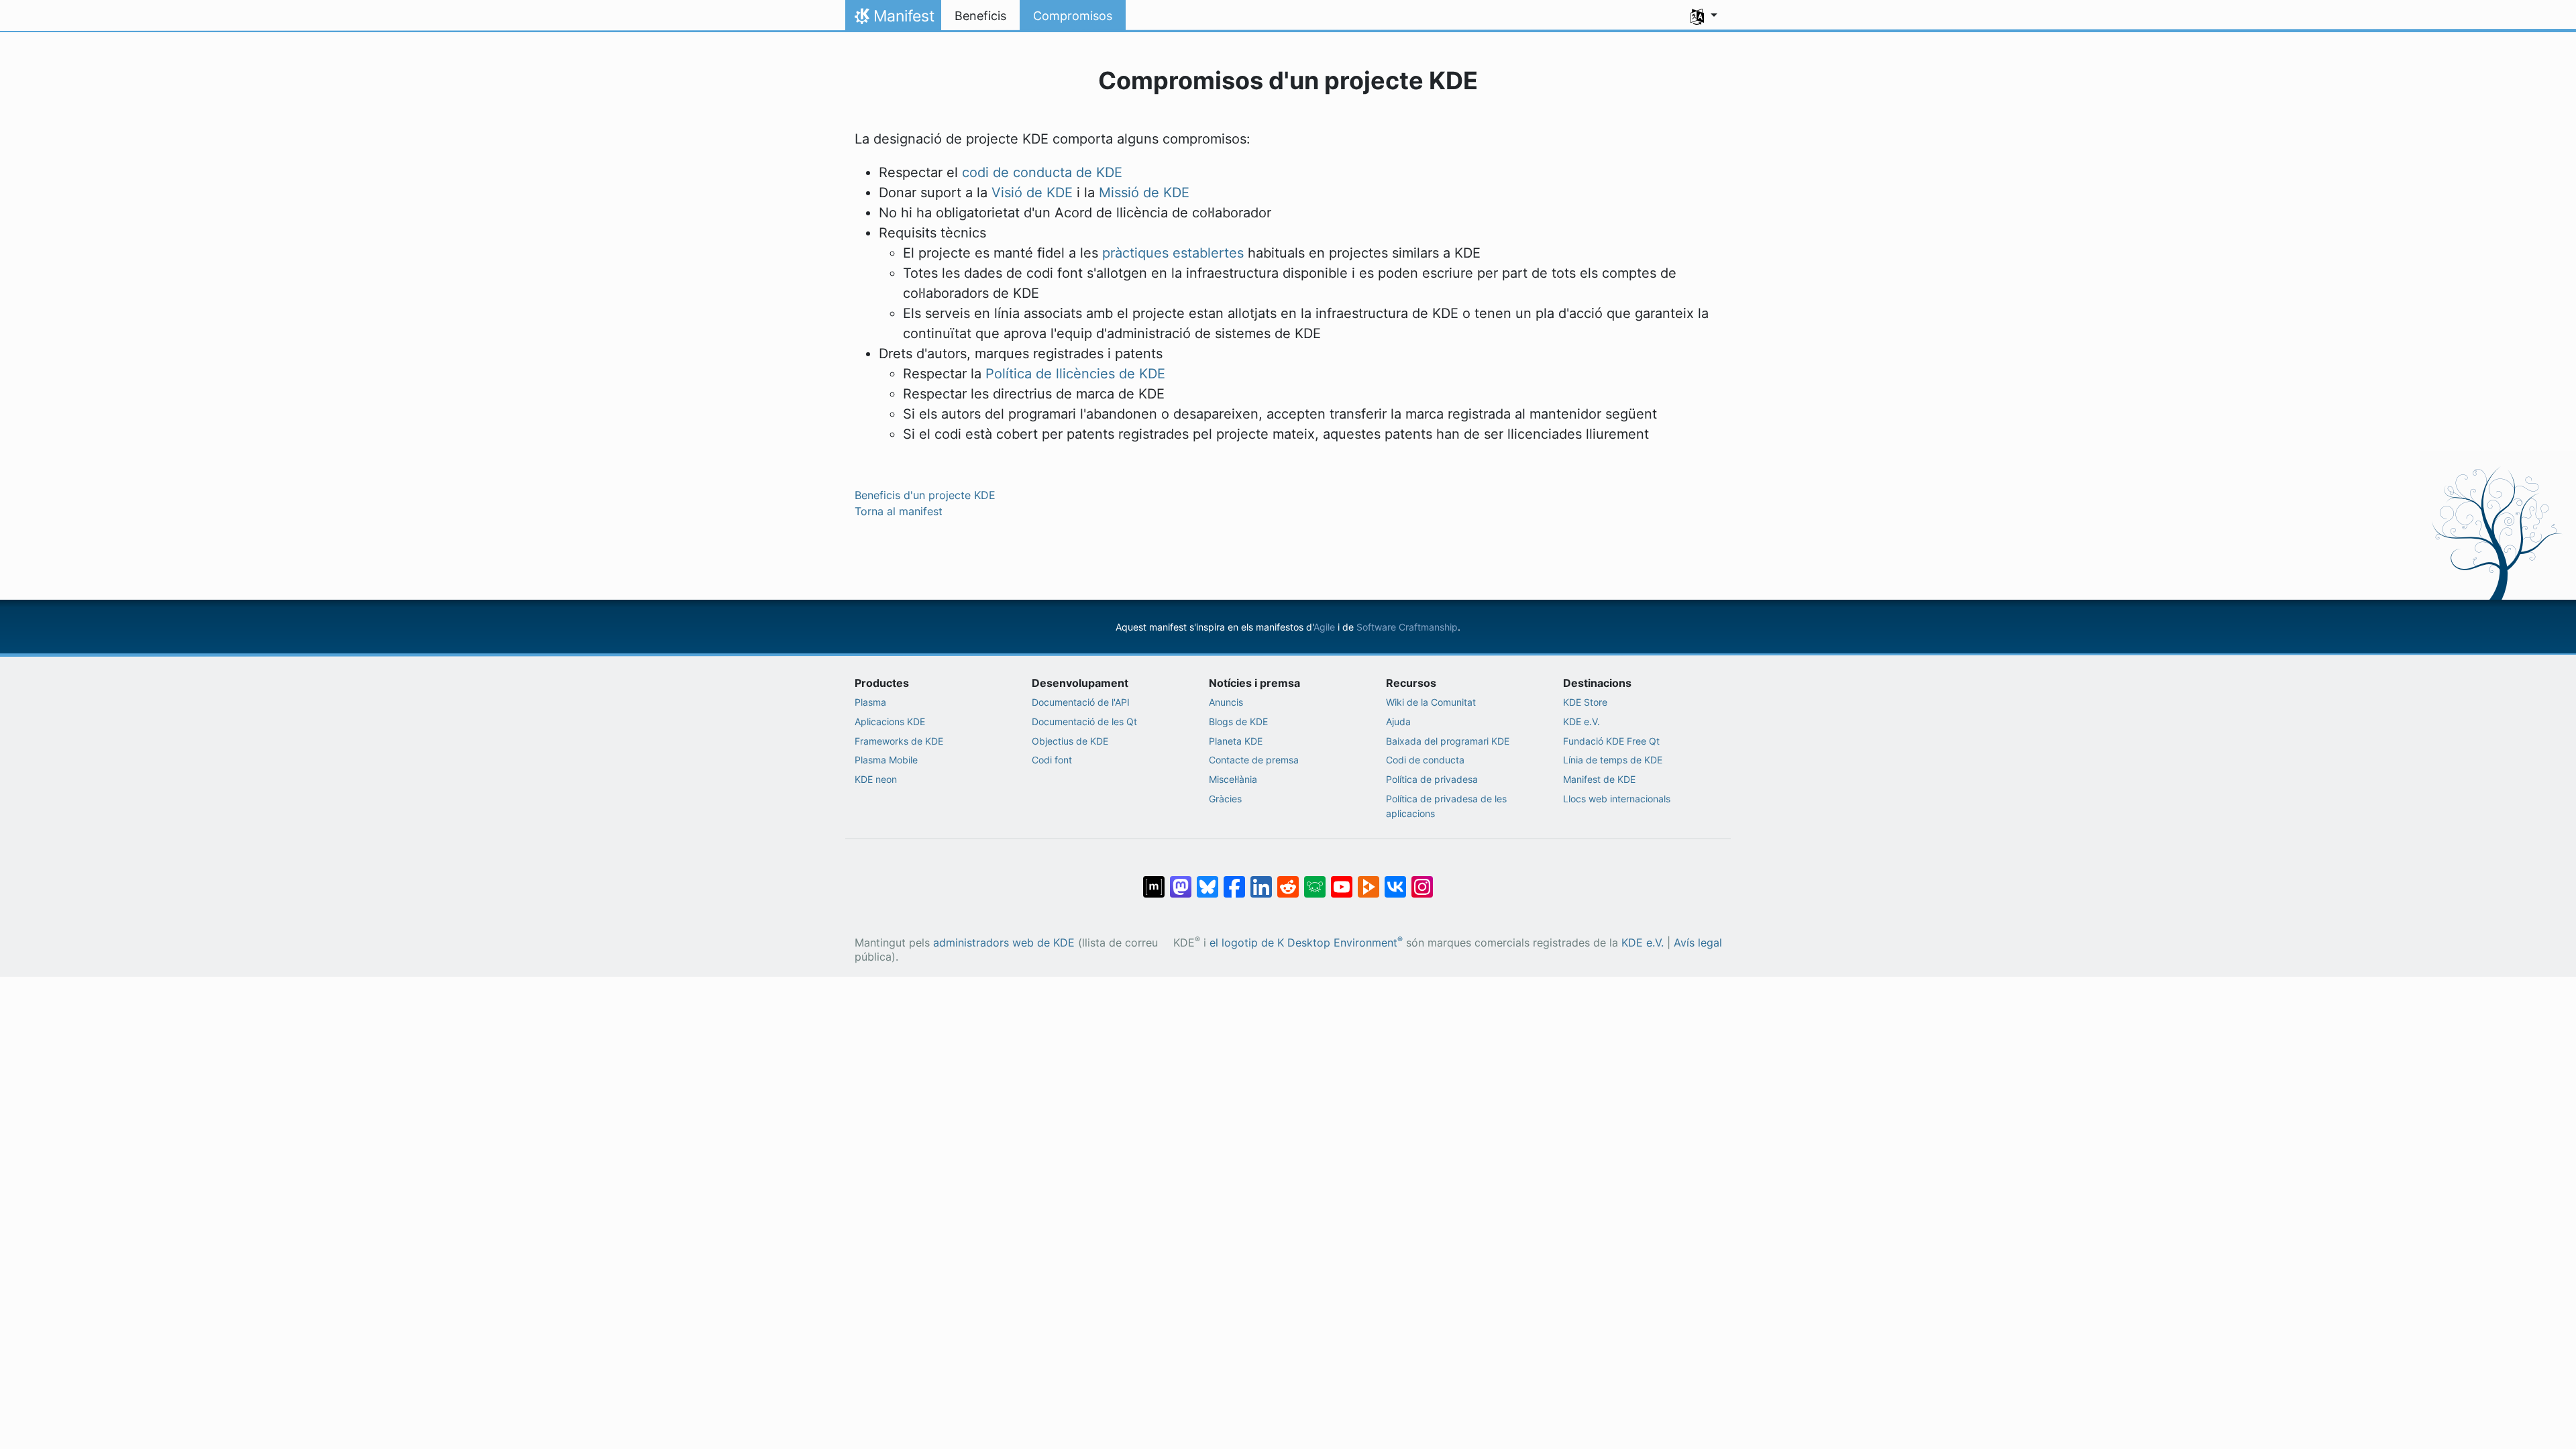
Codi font (1052, 760)
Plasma (870, 702)
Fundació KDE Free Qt (1611, 741)
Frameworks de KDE (899, 741)
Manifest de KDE (1599, 779)
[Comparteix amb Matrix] (1154, 880)
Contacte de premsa (1254, 760)
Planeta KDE (1236, 741)
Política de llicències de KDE (1075, 374)
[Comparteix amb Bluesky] (1207, 880)
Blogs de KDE (1238, 721)
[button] (1704, 16)
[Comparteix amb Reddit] (1288, 880)
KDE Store (1585, 702)
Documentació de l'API (1081, 702)
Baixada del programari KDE (1448, 741)
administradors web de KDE (1004, 943)
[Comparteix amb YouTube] (1342, 880)
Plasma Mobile (886, 760)
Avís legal (1698, 943)
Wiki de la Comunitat (1431, 702)
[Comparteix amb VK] (1395, 880)
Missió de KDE (1144, 193)
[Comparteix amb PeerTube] (1368, 880)
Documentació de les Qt (1084, 721)
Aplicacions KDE (890, 721)
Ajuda (1398, 721)
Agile (1324, 627)
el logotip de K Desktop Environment (1306, 943)
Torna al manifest (899, 511)
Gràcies (1225, 799)
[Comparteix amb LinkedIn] (1261, 880)
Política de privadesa (1432, 779)
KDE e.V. (1581, 721)
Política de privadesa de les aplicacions (1446, 806)
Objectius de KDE (1070, 741)
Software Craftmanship (1407, 627)
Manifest (893, 19)
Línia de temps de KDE (1613, 760)
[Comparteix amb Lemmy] (1315, 880)
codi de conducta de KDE (1042, 172)
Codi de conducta (1425, 760)
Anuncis (1226, 702)
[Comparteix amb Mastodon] (1181, 880)
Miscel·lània (1233, 779)
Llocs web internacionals (1617, 799)
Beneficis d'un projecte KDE (925, 495)
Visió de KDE (1032, 193)
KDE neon (876, 779)
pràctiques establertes (1173, 253)
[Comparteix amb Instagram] (1422, 880)
